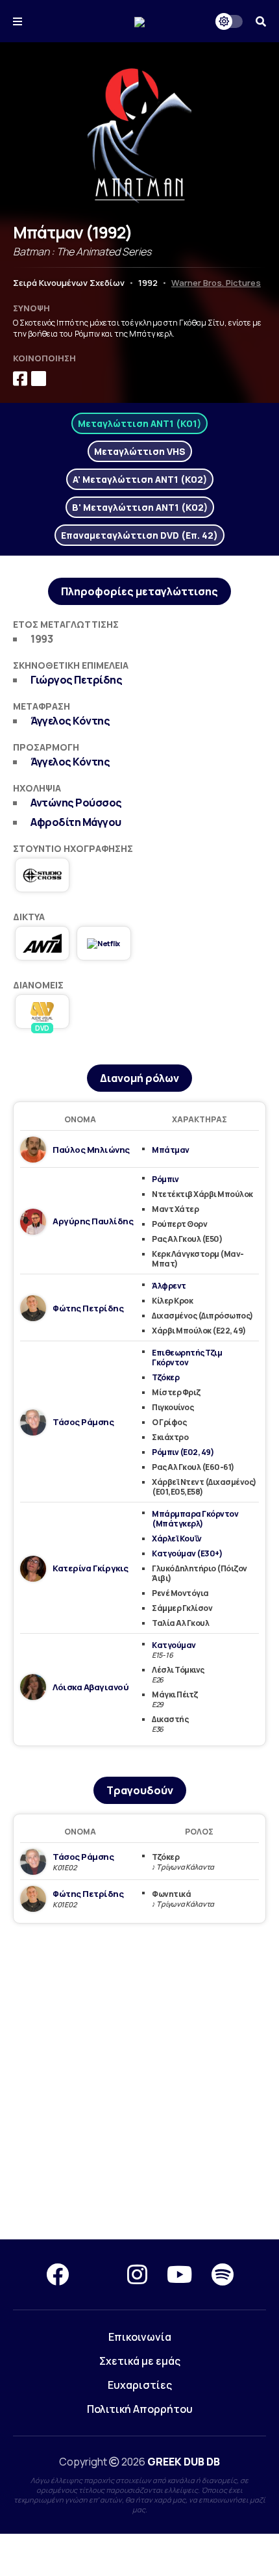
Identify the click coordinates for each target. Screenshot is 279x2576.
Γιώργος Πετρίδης (76, 680)
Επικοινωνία (140, 2337)
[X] (98, 2274)
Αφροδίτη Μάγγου (76, 822)
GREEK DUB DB (184, 2462)
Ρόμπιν (165, 1179)
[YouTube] (179, 2274)
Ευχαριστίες (140, 2385)
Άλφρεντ (169, 1286)
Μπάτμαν (171, 1150)
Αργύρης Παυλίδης (93, 1221)
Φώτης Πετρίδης (88, 1308)
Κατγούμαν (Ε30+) (187, 1553)
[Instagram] (137, 2274)
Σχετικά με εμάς (140, 2361)
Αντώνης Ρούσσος (76, 803)
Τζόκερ (165, 1377)
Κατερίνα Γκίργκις (91, 1568)
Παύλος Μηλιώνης (91, 1150)
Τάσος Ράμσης (83, 1422)
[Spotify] (223, 2274)
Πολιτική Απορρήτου (140, 2409)
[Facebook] (57, 2274)
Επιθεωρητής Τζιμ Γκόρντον (187, 1358)
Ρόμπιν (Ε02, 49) (183, 1452)
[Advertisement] (139, 2082)
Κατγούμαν (174, 1645)
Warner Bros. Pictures (216, 283)
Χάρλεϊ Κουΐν (176, 1539)
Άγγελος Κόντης (70, 721)
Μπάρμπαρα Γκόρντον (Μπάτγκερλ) (195, 1519)
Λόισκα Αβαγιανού (91, 1687)
